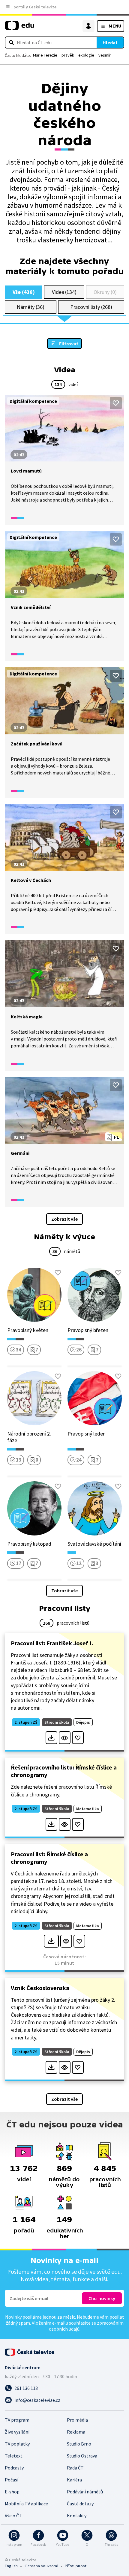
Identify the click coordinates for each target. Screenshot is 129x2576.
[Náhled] (65, 1738)
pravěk (68, 55)
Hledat (110, 42)
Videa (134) (64, 292)
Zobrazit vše (64, 1219)
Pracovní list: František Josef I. (52, 1643)
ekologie (86, 55)
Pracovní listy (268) (91, 307)
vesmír (105, 55)
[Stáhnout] (51, 1738)
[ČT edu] (19, 28)
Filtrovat (69, 344)
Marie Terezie (45, 55)
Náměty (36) (31, 307)
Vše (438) (24, 292)
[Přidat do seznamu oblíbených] (116, 403)
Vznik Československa (40, 1988)
